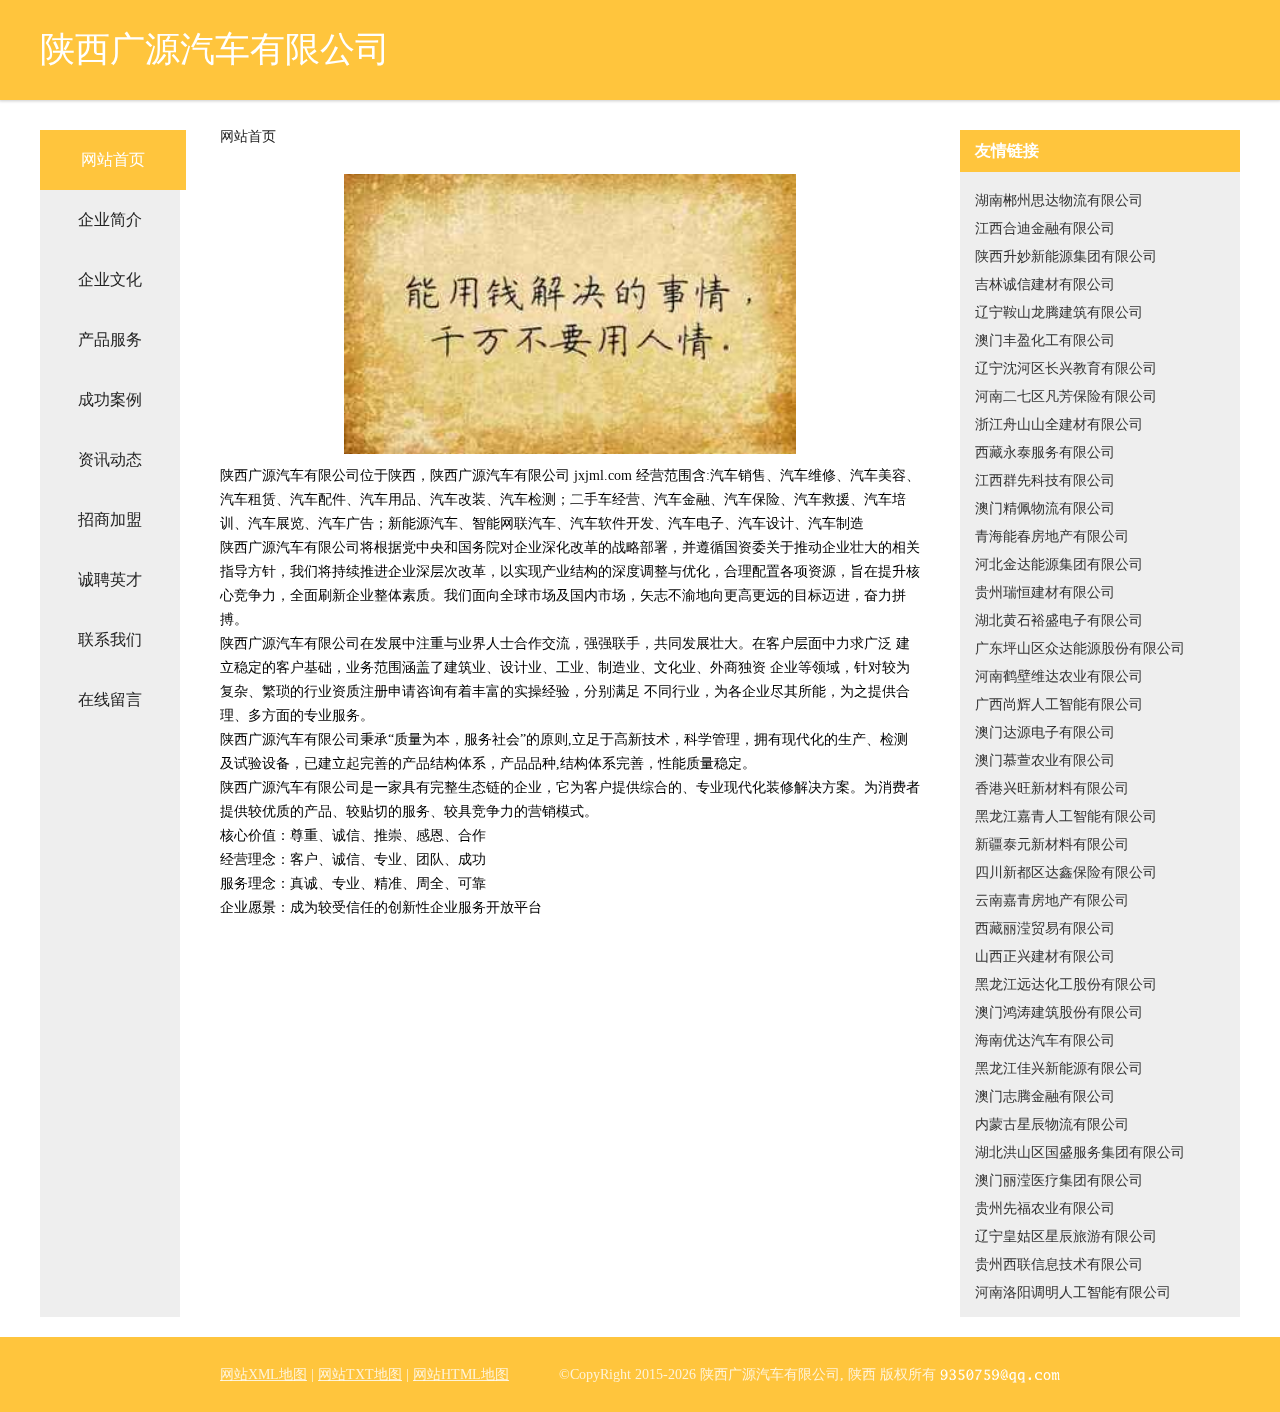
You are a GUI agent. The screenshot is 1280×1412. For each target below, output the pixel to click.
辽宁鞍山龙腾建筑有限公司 (1059, 312)
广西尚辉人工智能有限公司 (1059, 704)
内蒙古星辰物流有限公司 (1052, 1124)
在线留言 (110, 699)
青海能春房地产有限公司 (1052, 536)
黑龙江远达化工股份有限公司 (1066, 984)
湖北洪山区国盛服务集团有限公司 (1080, 1152)
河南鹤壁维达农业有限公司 (1059, 676)
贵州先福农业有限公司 (1045, 1208)
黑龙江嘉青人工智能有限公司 (1066, 816)
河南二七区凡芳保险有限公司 (1066, 396)
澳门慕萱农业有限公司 (1045, 760)
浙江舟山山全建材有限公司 (1059, 424)
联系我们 (110, 639)
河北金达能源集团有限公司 (1059, 564)
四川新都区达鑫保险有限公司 (1066, 872)
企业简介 (110, 219)
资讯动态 (110, 459)
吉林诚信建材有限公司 (1045, 284)
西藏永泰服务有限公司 (1045, 452)
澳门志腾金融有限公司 (1045, 1096)
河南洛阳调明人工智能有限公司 (1073, 1292)
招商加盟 (110, 519)
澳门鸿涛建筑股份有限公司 (1059, 1012)
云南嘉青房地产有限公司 (1052, 900)
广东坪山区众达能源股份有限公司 (1080, 648)
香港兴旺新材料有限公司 (1052, 788)
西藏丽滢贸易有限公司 (1045, 928)
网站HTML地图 (461, 1374)
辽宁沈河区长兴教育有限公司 (1066, 368)
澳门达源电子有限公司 (1045, 732)
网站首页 (113, 159)
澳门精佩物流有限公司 (1045, 508)
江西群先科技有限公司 (1045, 480)
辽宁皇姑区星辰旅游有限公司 (1066, 1236)
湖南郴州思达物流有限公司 (1059, 200)
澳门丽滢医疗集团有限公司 (1059, 1180)
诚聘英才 (110, 579)
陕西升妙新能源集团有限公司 (1066, 256)
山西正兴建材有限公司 (1045, 956)
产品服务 (110, 339)
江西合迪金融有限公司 (1045, 228)
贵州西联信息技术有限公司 (1059, 1264)
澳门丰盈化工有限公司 (1045, 340)
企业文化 (110, 279)
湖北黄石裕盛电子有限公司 (1059, 620)
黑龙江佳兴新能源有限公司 (1059, 1068)
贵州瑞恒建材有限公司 (1045, 592)
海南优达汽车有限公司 (1045, 1040)
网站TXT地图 (360, 1374)
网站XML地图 (263, 1374)
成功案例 (110, 399)
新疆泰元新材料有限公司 (1052, 844)
